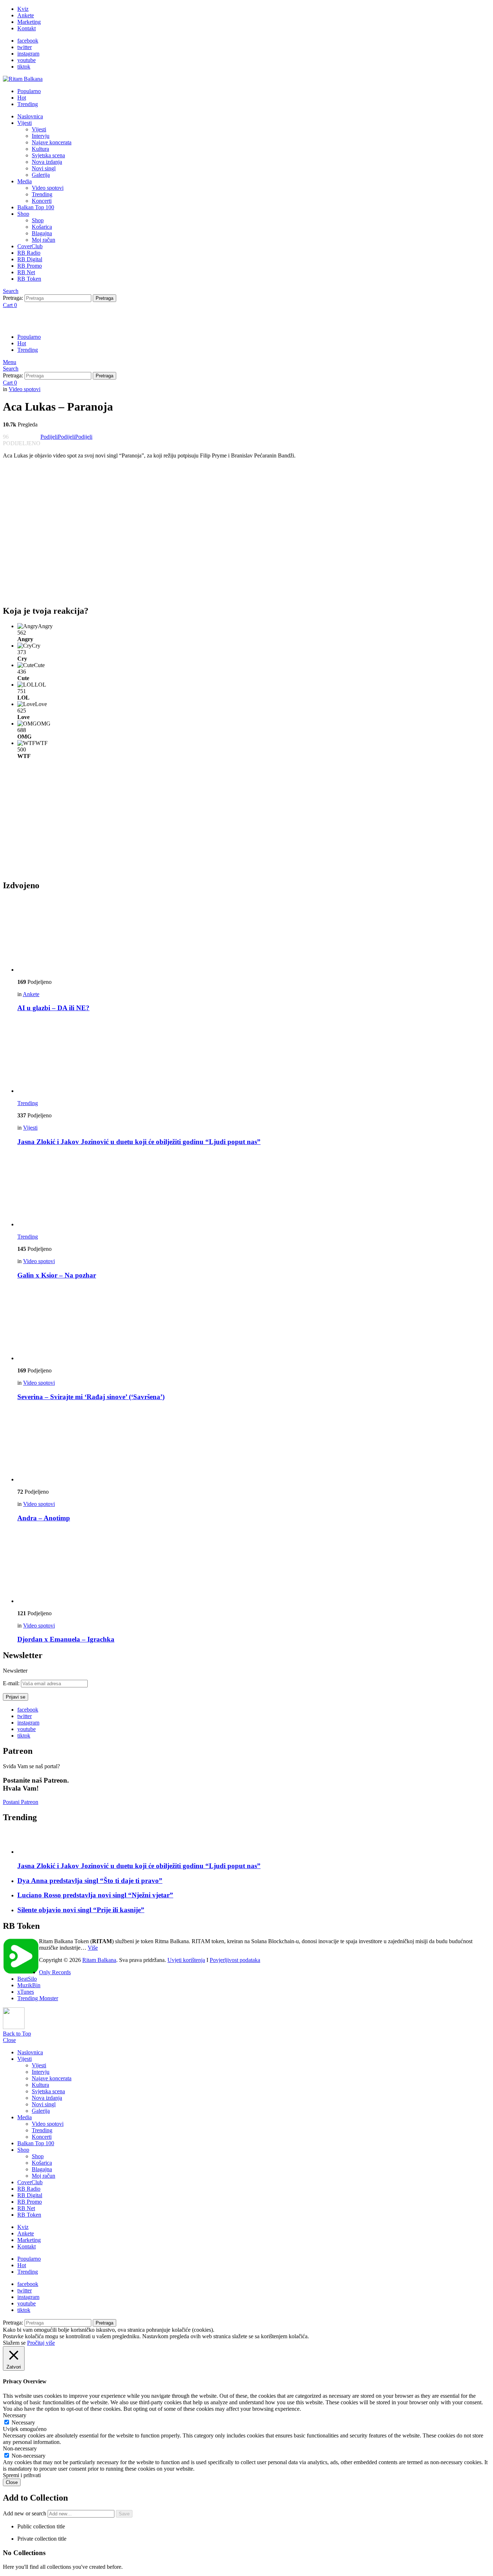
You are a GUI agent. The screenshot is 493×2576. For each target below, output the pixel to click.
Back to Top (17, 2034)
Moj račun (43, 240)
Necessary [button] (15, 2415)
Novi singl (44, 168)
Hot (22, 98)
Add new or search (25, 2513)
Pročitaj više (41, 2343)
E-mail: (12, 1683)
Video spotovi (48, 188)
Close (9, 2040)
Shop (23, 214)
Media (25, 181)
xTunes (26, 1992)
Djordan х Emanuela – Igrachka (66, 1639)
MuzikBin (29, 1985)
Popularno (29, 91)
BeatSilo (27, 1979)
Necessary (23, 2422)
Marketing (29, 22)
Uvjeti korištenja (186, 1960)
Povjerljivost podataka (235, 1960)
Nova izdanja (47, 162)
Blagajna (42, 233)
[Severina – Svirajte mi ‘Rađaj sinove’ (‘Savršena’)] (254, 1324)
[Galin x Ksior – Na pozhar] (254, 1190)
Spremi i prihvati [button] (22, 2475)
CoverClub (30, 246)
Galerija (41, 175)
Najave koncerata (52, 142)
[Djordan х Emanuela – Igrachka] (254, 1567)
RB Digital (30, 259)
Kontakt (27, 28)
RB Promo (30, 266)
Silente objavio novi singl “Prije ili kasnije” (81, 1910)
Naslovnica (30, 116)
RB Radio (29, 253)
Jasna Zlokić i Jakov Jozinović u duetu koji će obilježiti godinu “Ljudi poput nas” (139, 1142)
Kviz (23, 9)
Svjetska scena (48, 155)
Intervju (41, 136)
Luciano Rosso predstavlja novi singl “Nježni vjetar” (95, 1895)
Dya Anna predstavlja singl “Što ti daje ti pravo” (90, 1881)
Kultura (40, 149)
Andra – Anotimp (44, 1518)
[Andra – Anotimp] (254, 1445)
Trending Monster (38, 1998)
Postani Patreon (21, 1802)
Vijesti (25, 123)
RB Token (29, 279)
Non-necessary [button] (20, 2448)
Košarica (42, 227)
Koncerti (42, 201)
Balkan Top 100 (36, 207)
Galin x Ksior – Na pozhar (57, 1275)
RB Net (26, 272)
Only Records (55, 1972)
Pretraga (104, 298)
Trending (28, 104)
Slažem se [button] (14, 2343)
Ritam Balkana (99, 1960)
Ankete (26, 15)
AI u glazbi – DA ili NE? (53, 1008)
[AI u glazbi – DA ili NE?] (254, 935)
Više (93, 1948)
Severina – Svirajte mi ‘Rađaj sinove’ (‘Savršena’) (91, 1397)
